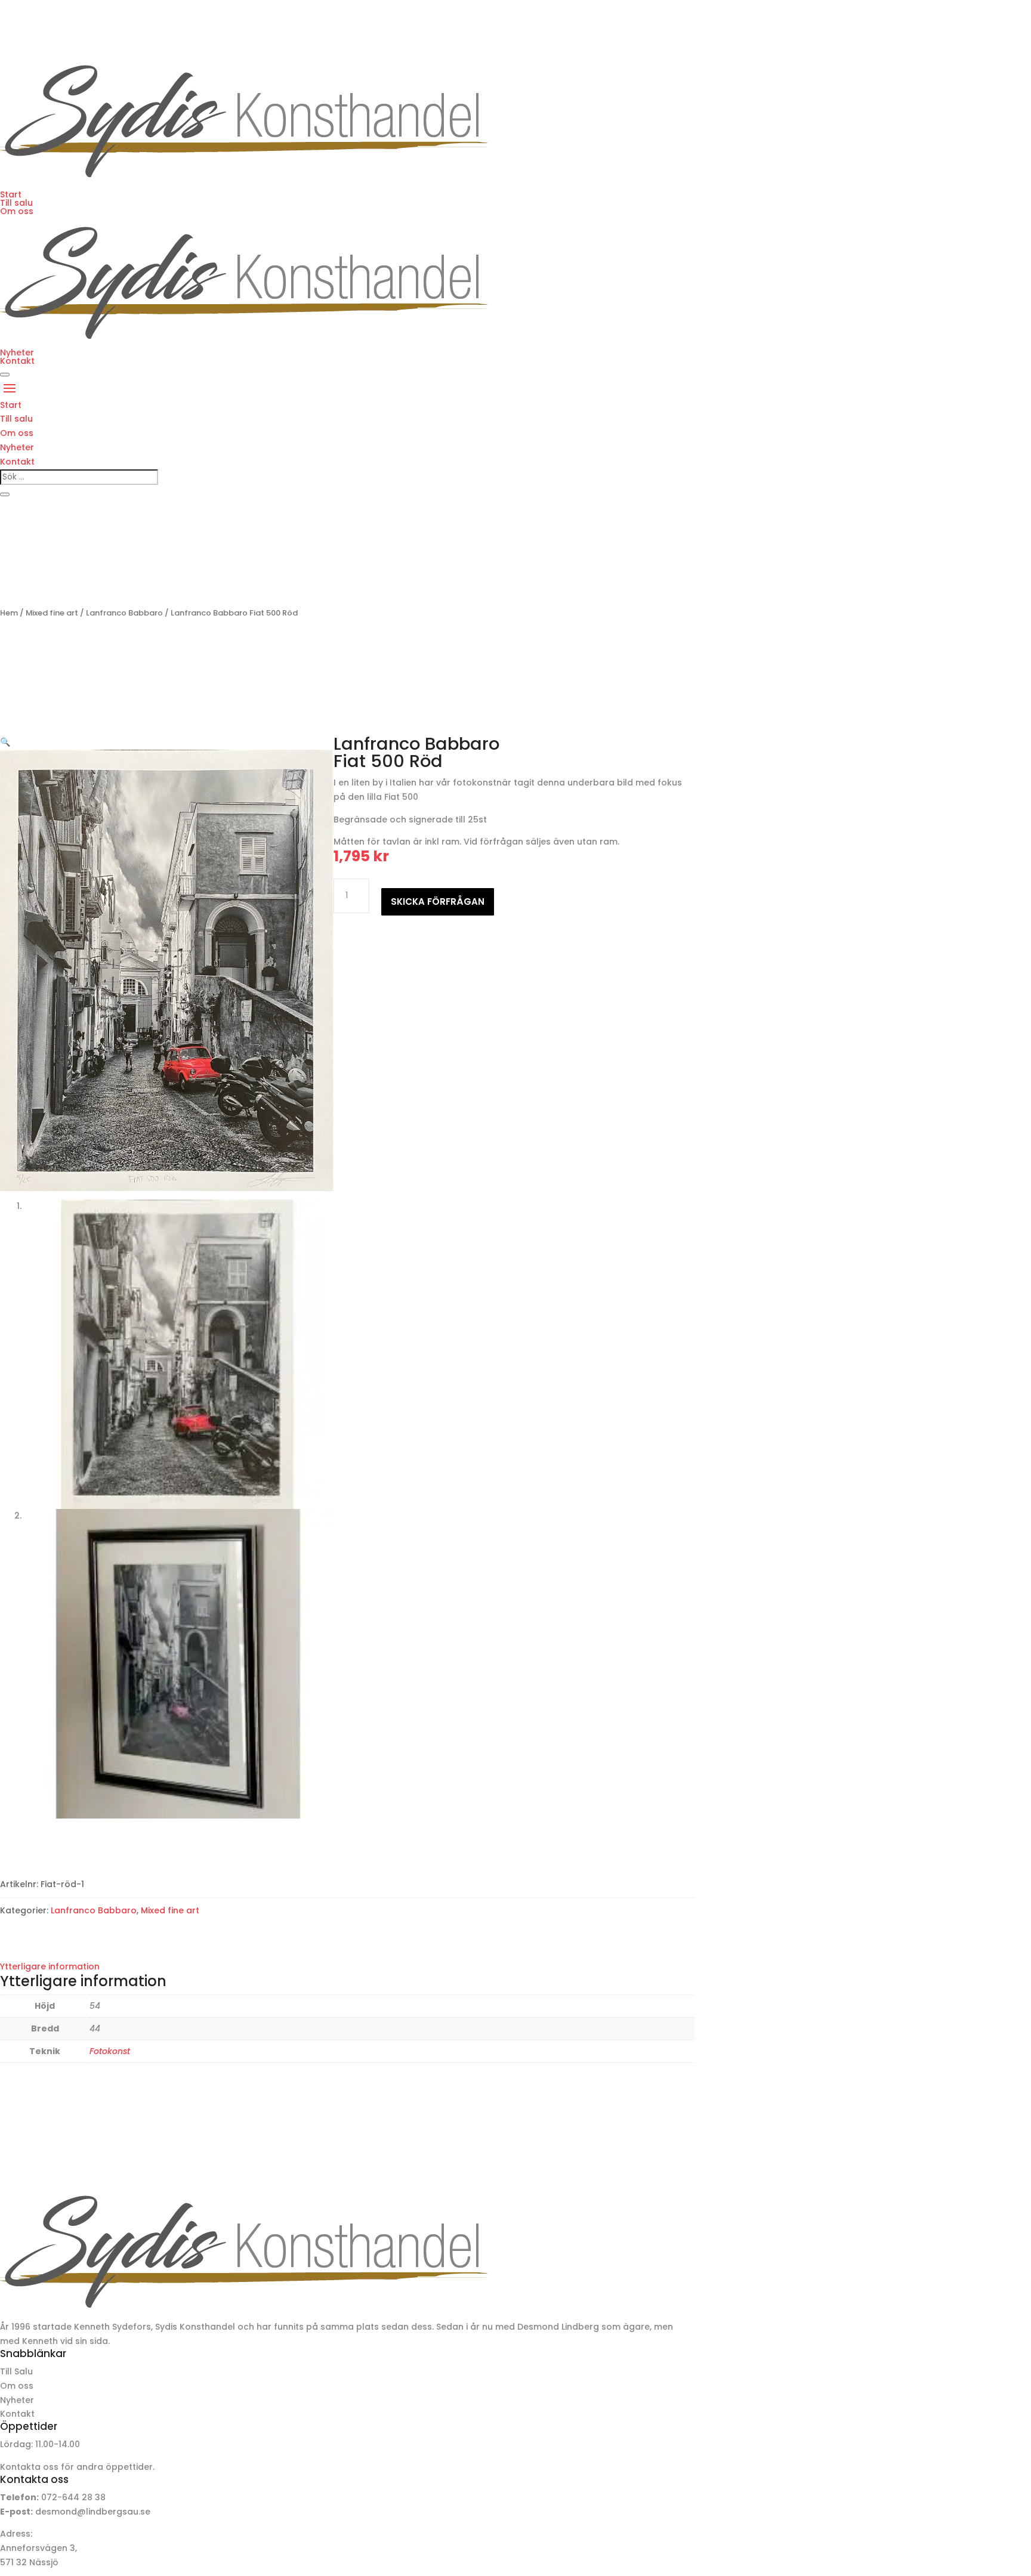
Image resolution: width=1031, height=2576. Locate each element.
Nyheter (17, 352)
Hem (9, 613)
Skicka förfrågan (438, 902)
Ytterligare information (50, 1966)
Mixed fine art (52, 613)
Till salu (16, 203)
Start (11, 194)
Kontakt (17, 361)
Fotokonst (110, 2051)
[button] (5, 742)
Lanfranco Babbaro (124, 613)
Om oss (17, 211)
